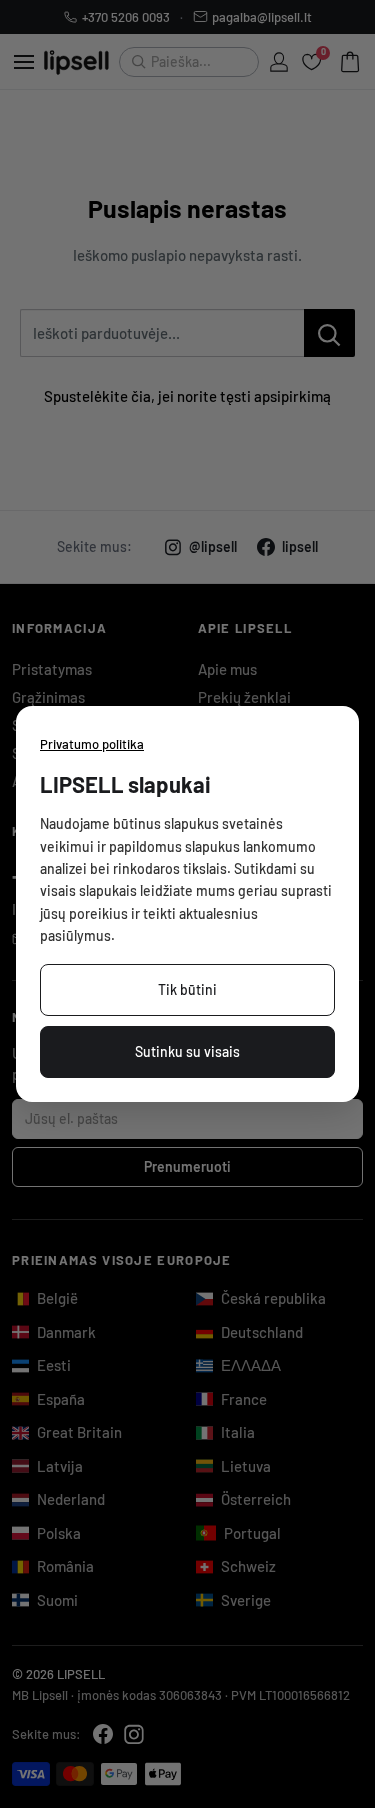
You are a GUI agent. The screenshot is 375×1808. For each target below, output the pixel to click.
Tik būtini (187, 989)
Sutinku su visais (187, 1051)
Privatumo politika (92, 744)
